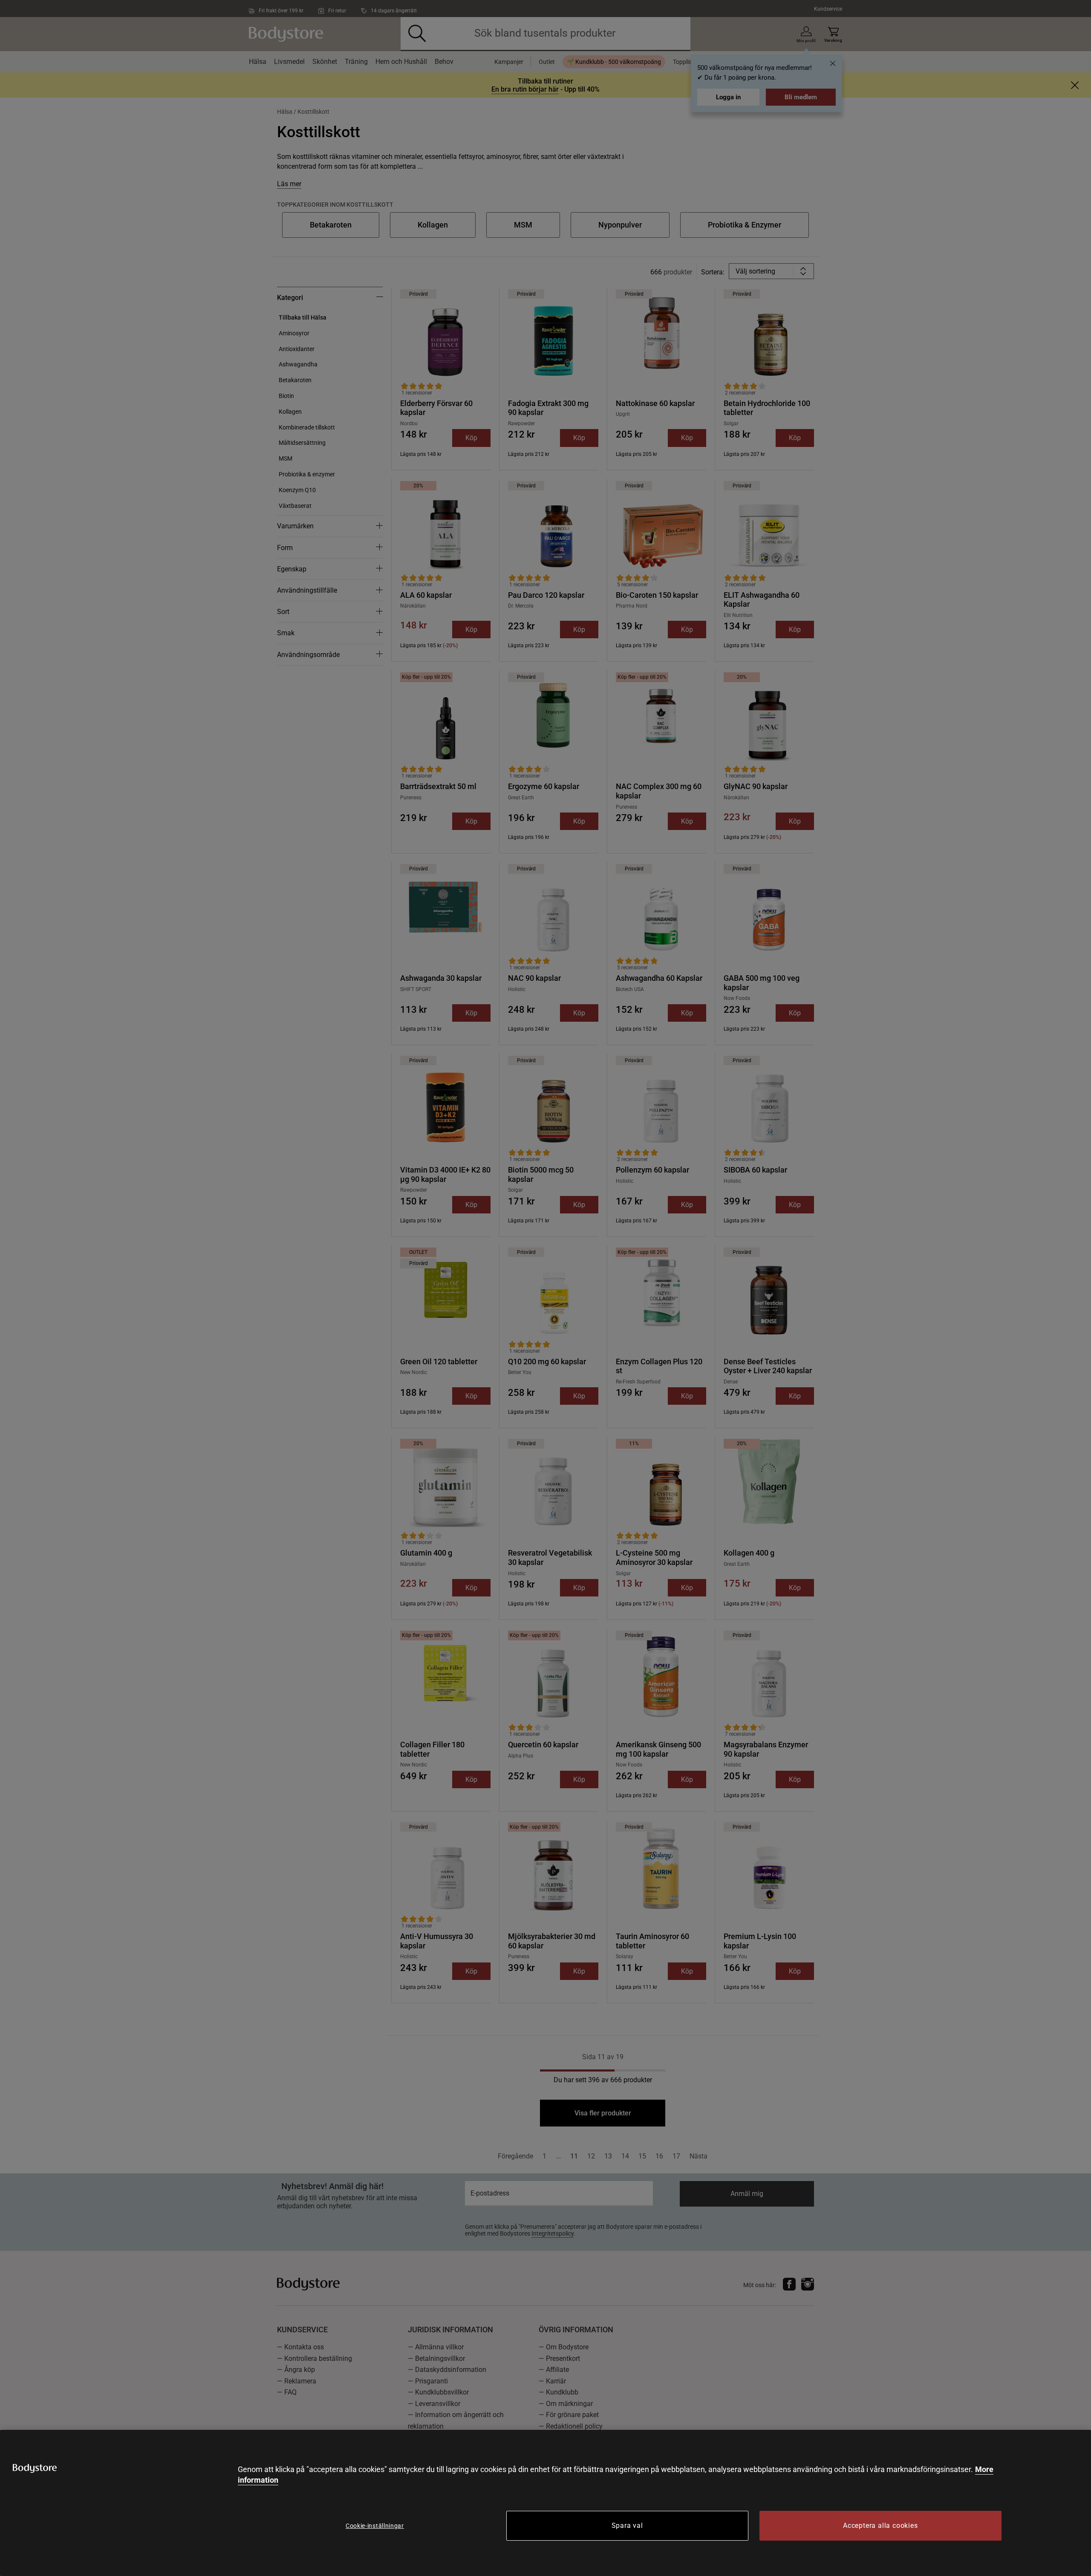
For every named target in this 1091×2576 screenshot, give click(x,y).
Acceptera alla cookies (880, 2526)
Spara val (627, 2526)
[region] (545, 2503)
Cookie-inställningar (375, 2526)
